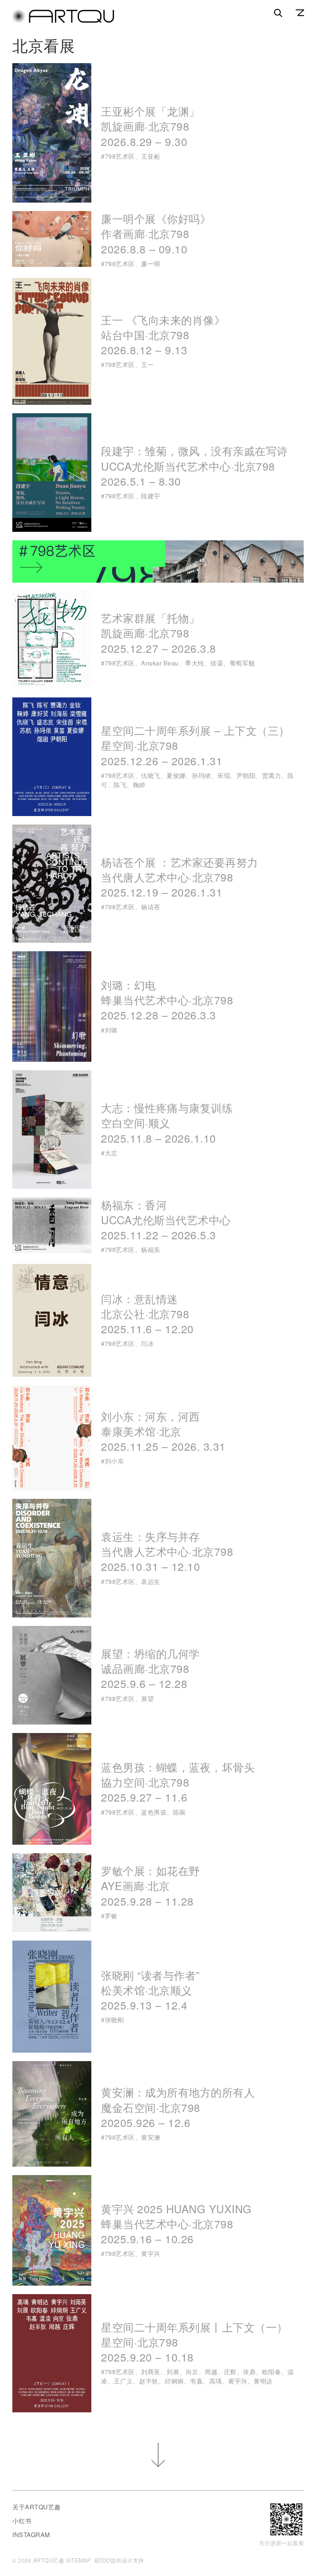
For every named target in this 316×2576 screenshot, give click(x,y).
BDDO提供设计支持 (119, 2560)
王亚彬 (151, 156)
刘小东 (114, 1461)
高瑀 (216, 2381)
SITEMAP (78, 2560)
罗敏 (111, 1916)
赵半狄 (149, 2381)
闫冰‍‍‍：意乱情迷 (147, 1314)
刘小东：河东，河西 (163, 1431)
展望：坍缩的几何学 (150, 1668)
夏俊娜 (176, 775)
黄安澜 (151, 2137)
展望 (147, 1699)
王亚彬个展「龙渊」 (150, 126)
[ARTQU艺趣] (63, 21)
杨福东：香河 (166, 1220)
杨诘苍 (151, 907)
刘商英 (151, 2372)
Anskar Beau (160, 663)
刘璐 (111, 1030)
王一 (147, 365)
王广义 (123, 2381)
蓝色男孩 (154, 1812)
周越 (211, 2372)
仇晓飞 (151, 775)
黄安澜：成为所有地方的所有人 (178, 2107)
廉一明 (151, 264)
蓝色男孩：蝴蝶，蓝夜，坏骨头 (180, 1782)
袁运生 (151, 1581)
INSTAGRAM (31, 2535)
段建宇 (151, 496)
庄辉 (230, 2372)
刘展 (173, 2372)
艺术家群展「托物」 (159, 633)
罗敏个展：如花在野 (150, 1885)
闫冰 (147, 1343)
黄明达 (263, 2381)
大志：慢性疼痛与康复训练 (167, 1123)
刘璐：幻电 (167, 1000)
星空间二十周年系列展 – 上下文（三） (195, 745)
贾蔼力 (272, 775)
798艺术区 (120, 156)
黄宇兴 (151, 2253)
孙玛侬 (202, 775)
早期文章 (158, 2455)
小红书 (22, 2521)
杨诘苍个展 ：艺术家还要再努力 (180, 877)
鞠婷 (139, 785)
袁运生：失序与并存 (167, 1551)
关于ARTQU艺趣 (37, 2507)
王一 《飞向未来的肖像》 (163, 335)
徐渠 (217, 663)
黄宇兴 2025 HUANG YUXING (176, 2224)
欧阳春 (272, 2372)
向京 (192, 2372)
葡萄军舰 (242, 663)
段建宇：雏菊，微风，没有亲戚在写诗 (194, 466)
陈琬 (179, 1812)
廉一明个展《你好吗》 (156, 233)
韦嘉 (196, 2381)
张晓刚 (114, 2020)
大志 (111, 1153)
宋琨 (224, 775)
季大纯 (195, 663)
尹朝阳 (246, 775)
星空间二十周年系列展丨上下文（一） (194, 2342)
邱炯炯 (174, 2381)
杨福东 (151, 1249)
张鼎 (249, 2372)
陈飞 (120, 785)
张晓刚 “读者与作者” (150, 1990)
